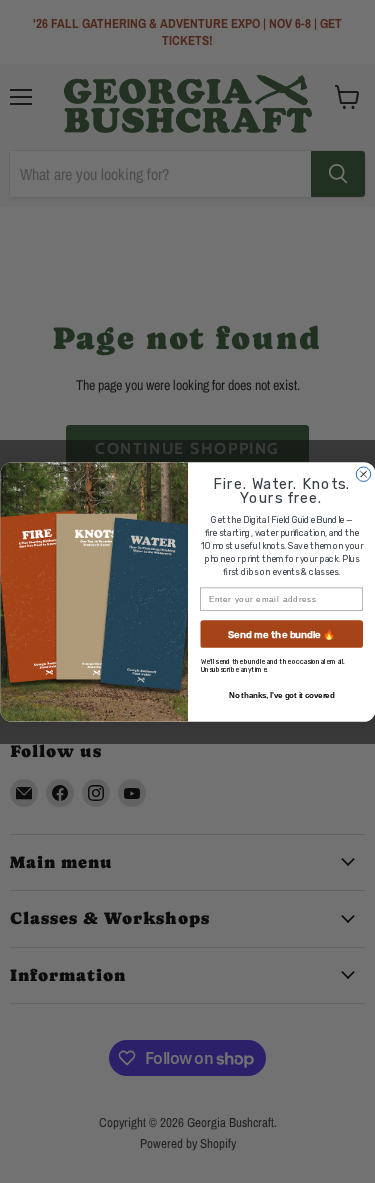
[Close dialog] (363, 474)
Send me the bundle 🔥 (281, 634)
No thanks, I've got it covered (281, 695)
